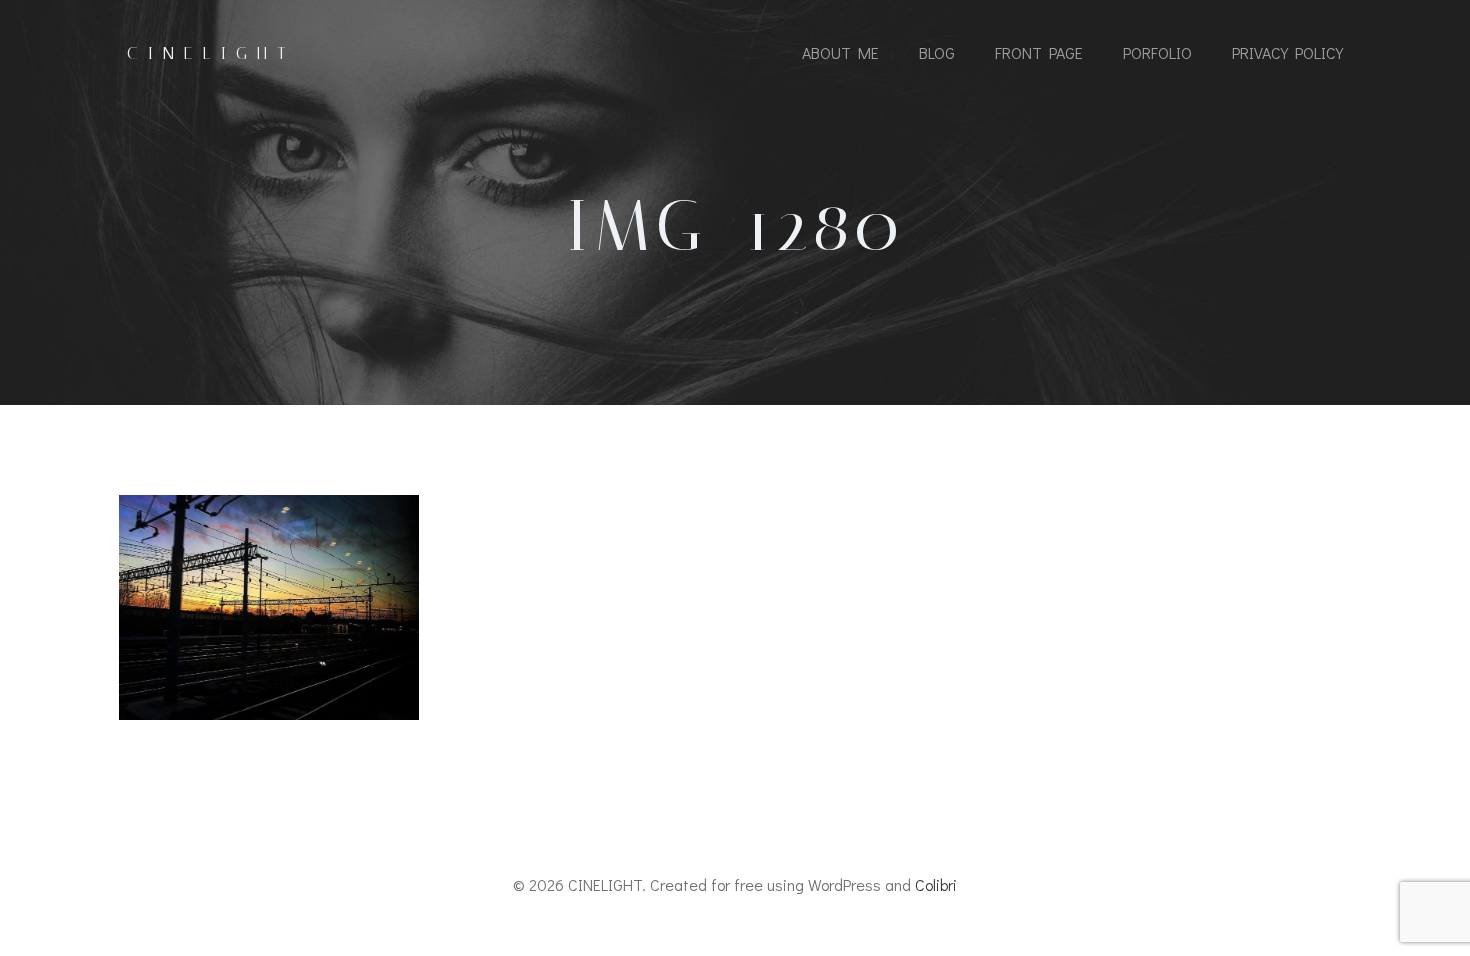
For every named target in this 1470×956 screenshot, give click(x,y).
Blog (937, 52)
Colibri (936, 884)
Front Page (1039, 52)
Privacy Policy (1287, 52)
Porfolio (1157, 52)
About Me (840, 52)
